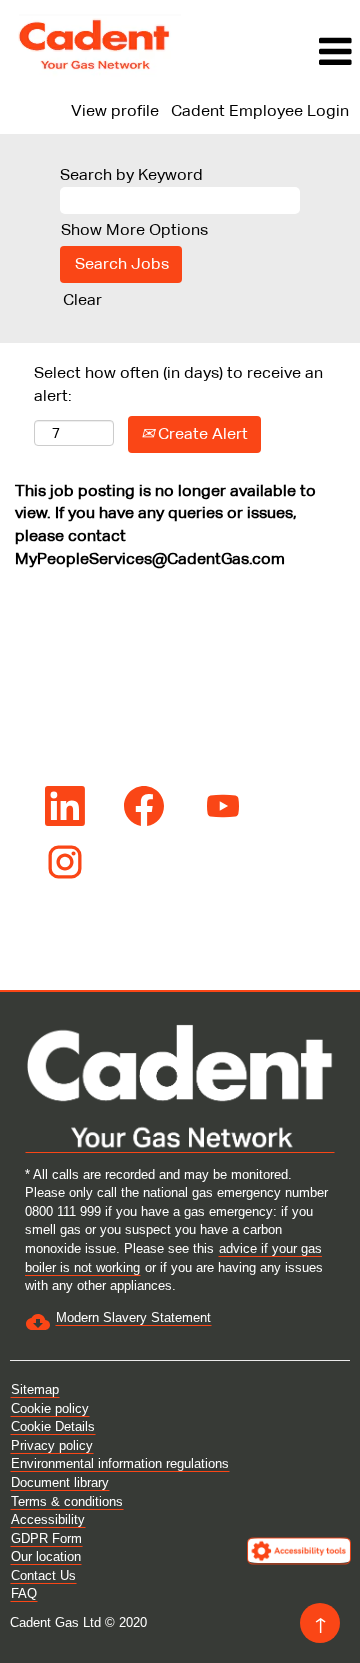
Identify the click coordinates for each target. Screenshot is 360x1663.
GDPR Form (46, 1538)
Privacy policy (52, 1445)
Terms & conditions (67, 1501)
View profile (115, 110)
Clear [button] (82, 299)
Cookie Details (53, 1426)
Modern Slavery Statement (133, 1317)
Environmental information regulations (120, 1463)
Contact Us (43, 1575)
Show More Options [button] (134, 229)
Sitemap (35, 1389)
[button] (276, 52)
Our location (46, 1556)
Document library (60, 1482)
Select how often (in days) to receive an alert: (178, 384)
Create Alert (201, 433)
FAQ (24, 1593)
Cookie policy (50, 1408)
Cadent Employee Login (260, 110)
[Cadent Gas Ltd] (96, 44)
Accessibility (48, 1519)
